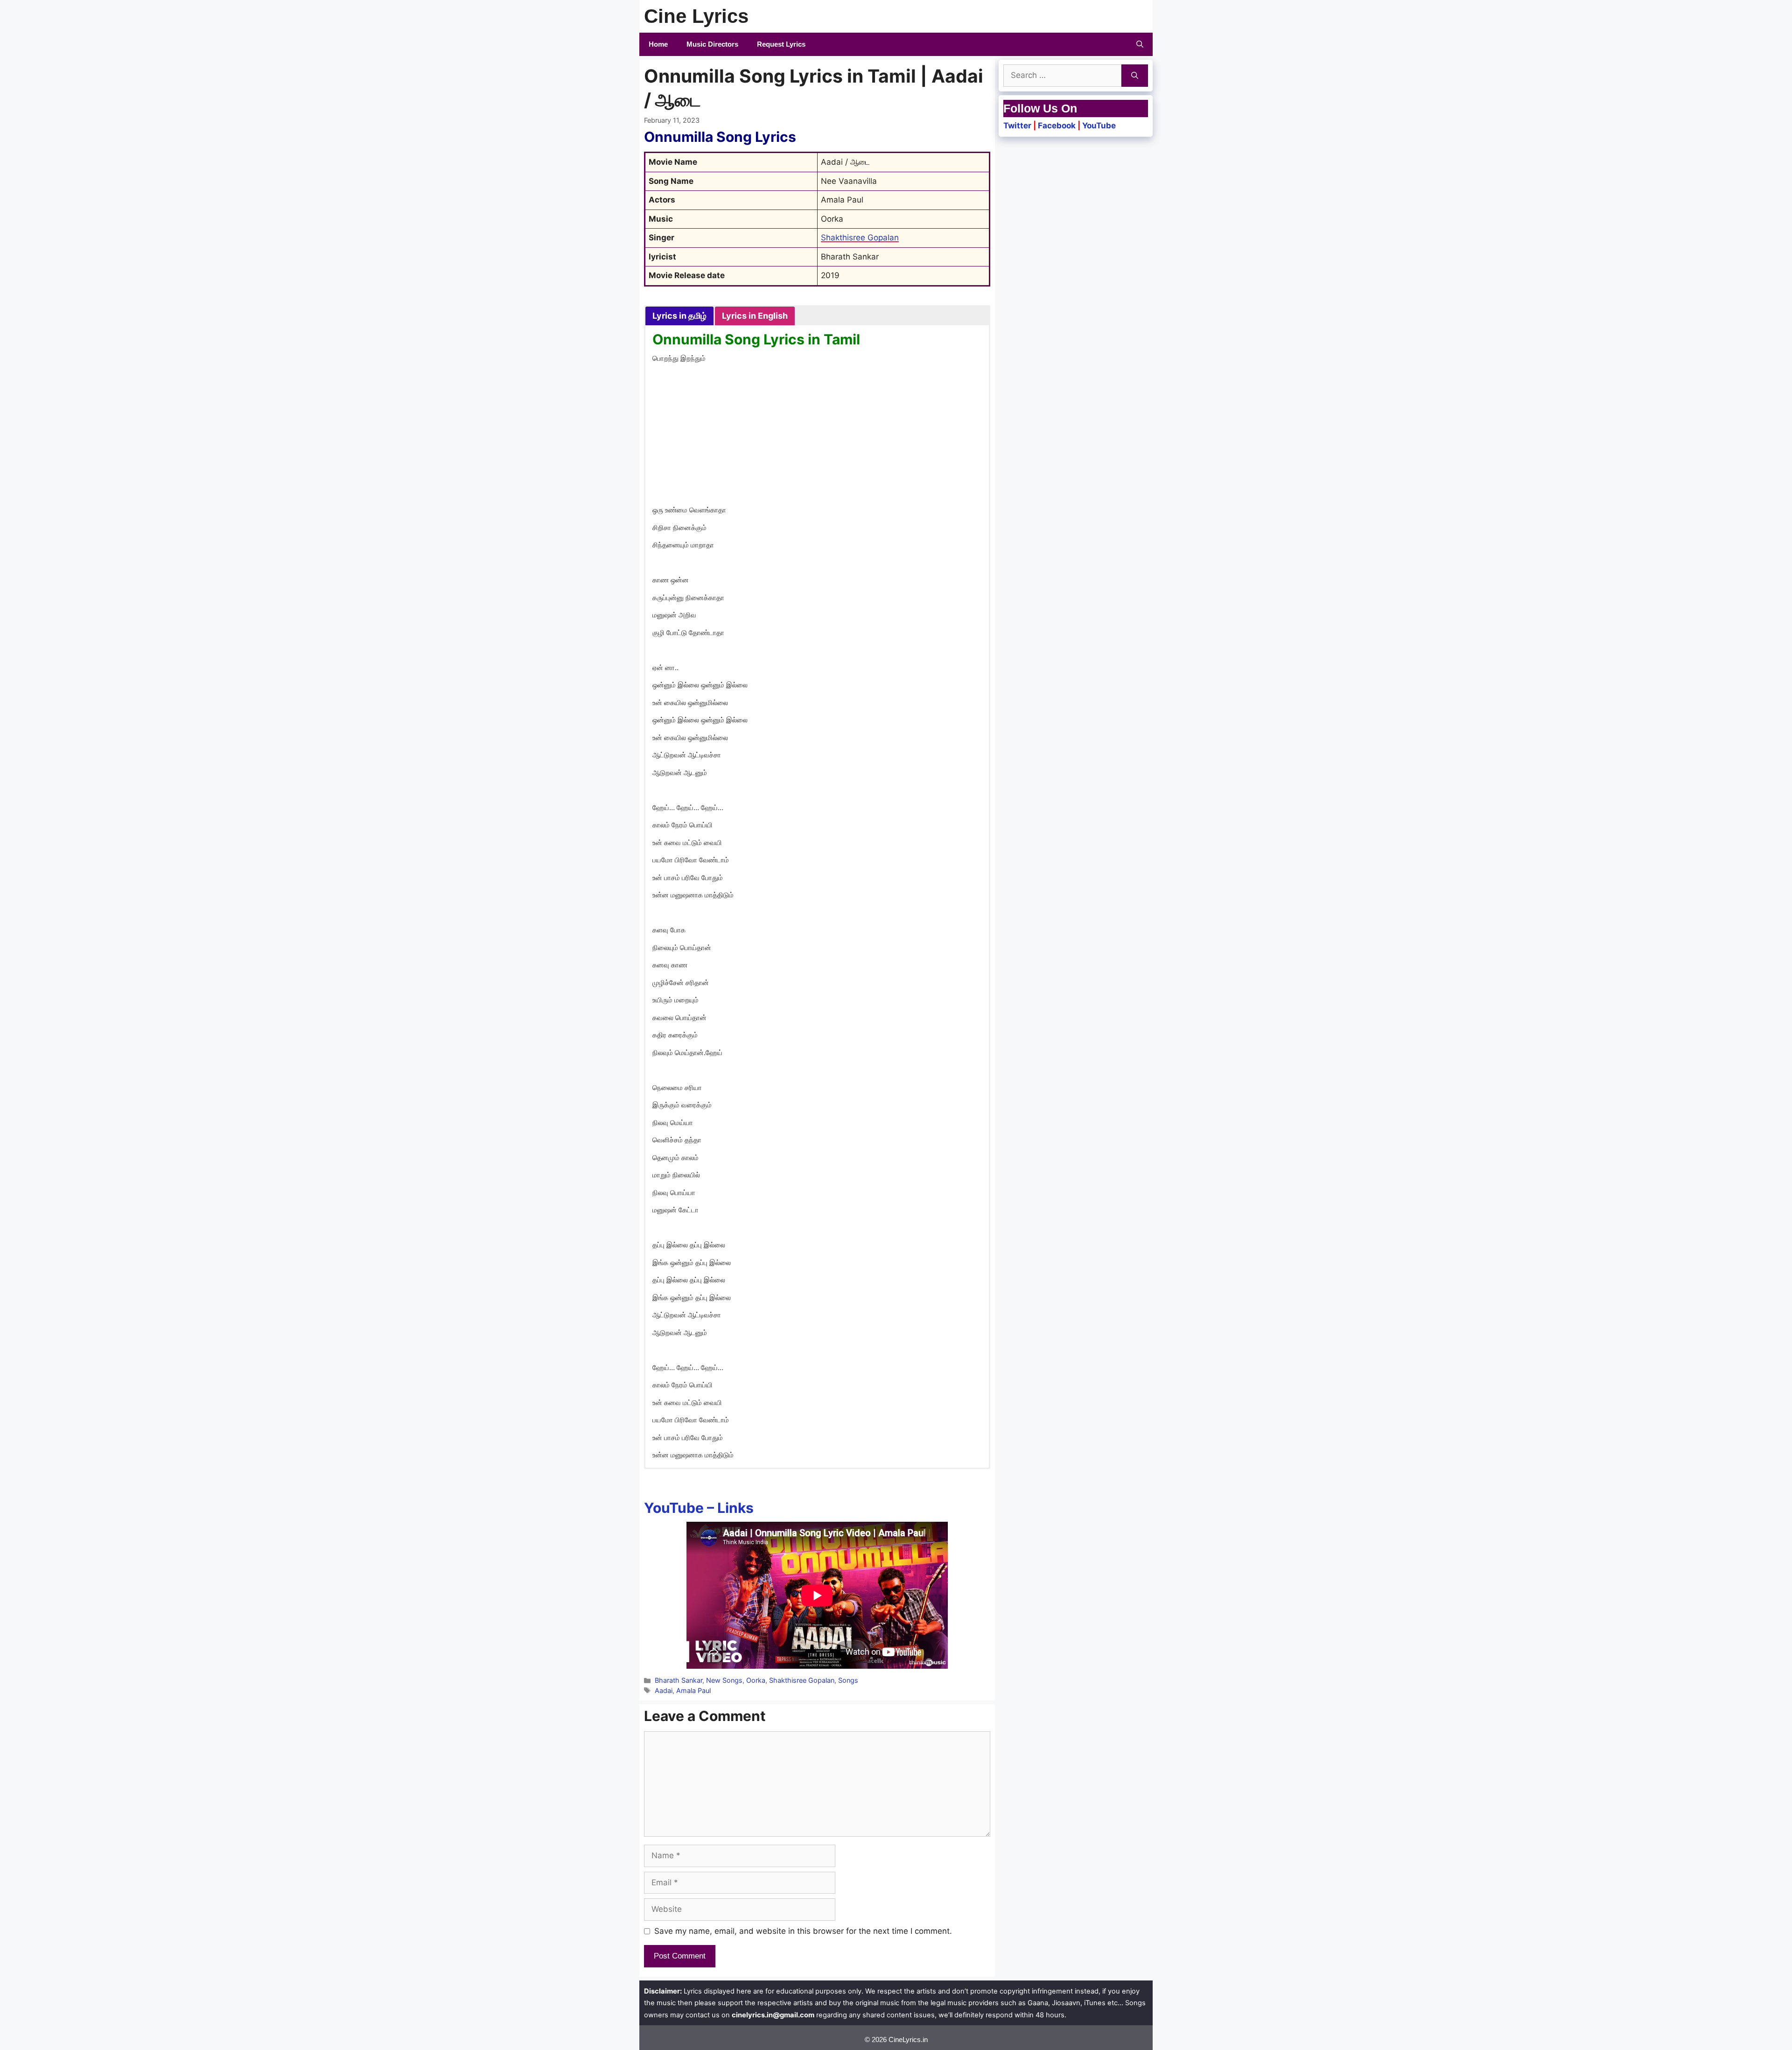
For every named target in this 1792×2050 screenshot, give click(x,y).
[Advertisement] (817, 436)
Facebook (1057, 126)
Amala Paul (693, 1690)
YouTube (1099, 126)
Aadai (664, 1690)
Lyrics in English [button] (755, 316)
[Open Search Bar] (1140, 44)
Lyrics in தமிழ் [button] (679, 316)
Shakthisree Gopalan (860, 238)
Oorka (756, 1680)
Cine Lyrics (696, 16)
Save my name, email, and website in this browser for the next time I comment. (803, 1931)
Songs (848, 1680)
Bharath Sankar (679, 1680)
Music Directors (712, 44)
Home (658, 44)
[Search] (1135, 76)
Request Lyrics (781, 44)
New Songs (724, 1680)
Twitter (1017, 126)
